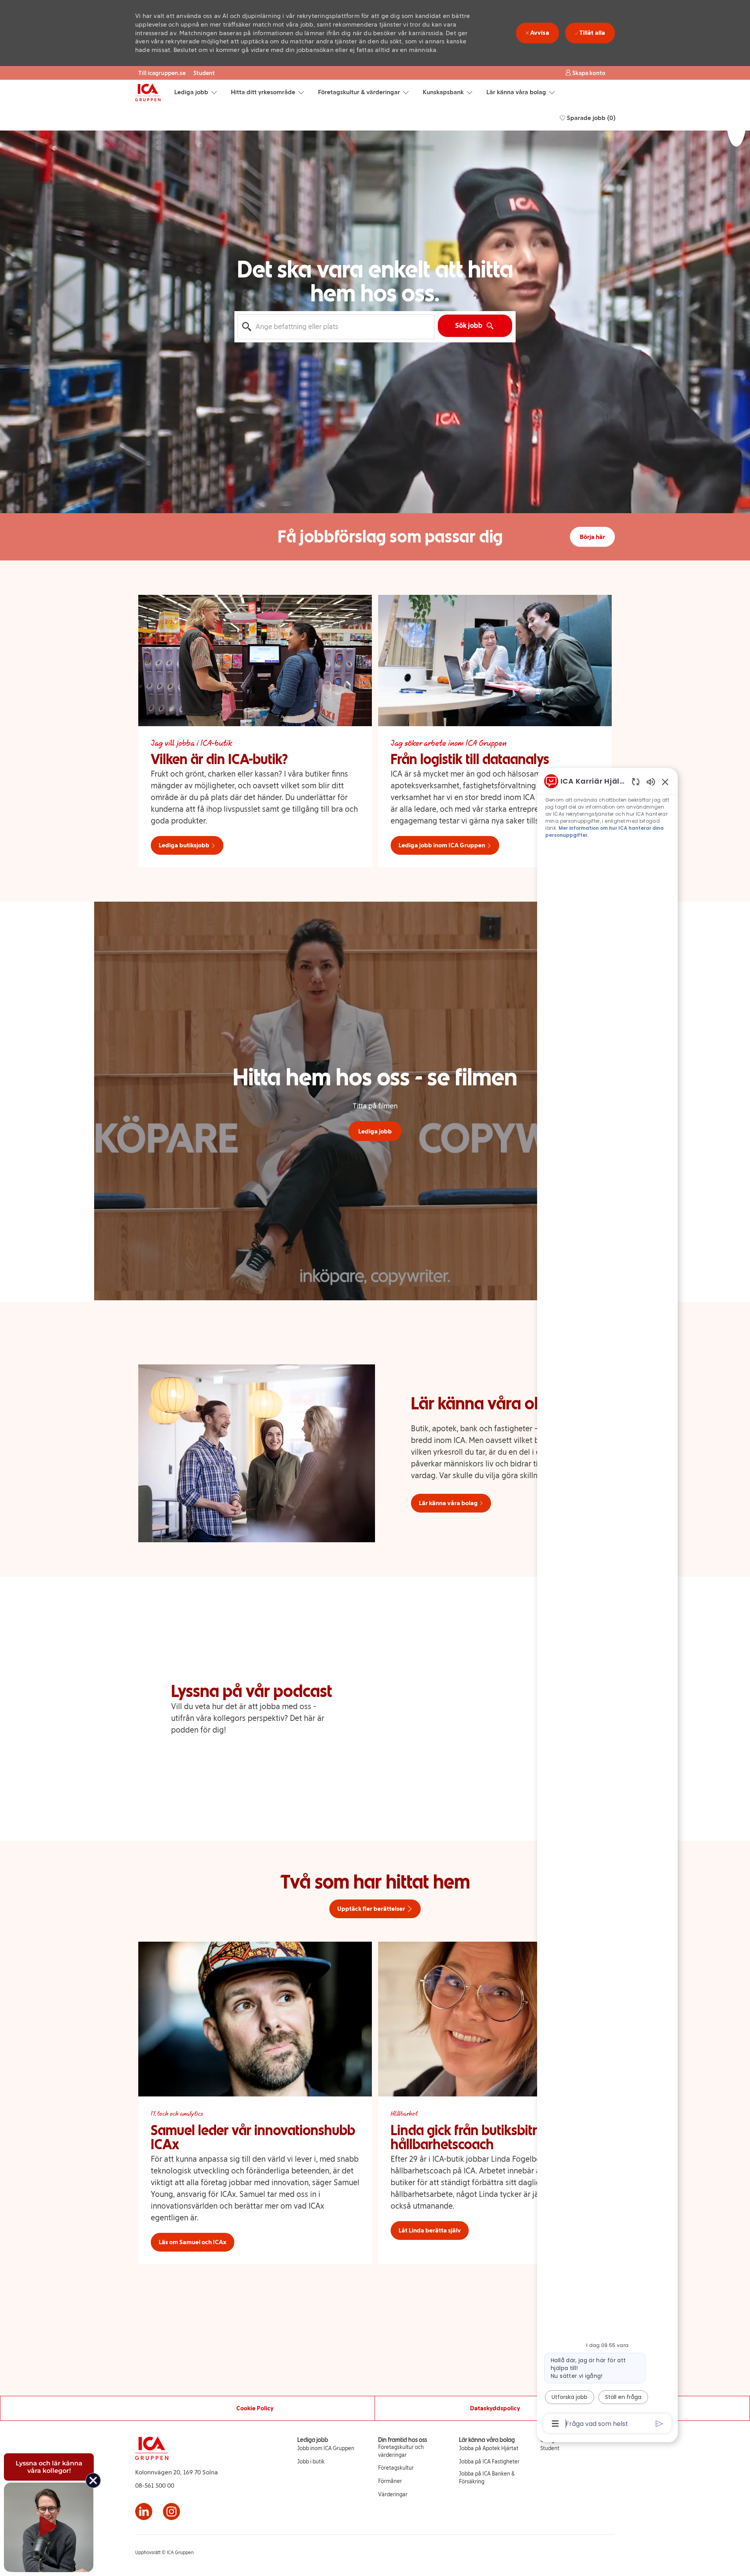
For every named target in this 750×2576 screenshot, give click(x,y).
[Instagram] (171, 2512)
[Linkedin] (144, 2512)
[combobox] (336, 327)
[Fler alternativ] (555, 2424)
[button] (585, 73)
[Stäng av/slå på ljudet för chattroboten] (651, 781)
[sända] (660, 2424)
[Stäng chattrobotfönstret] (665, 782)
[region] (607, 1602)
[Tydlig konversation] (636, 781)
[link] (326, 2449)
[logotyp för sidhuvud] (148, 93)
